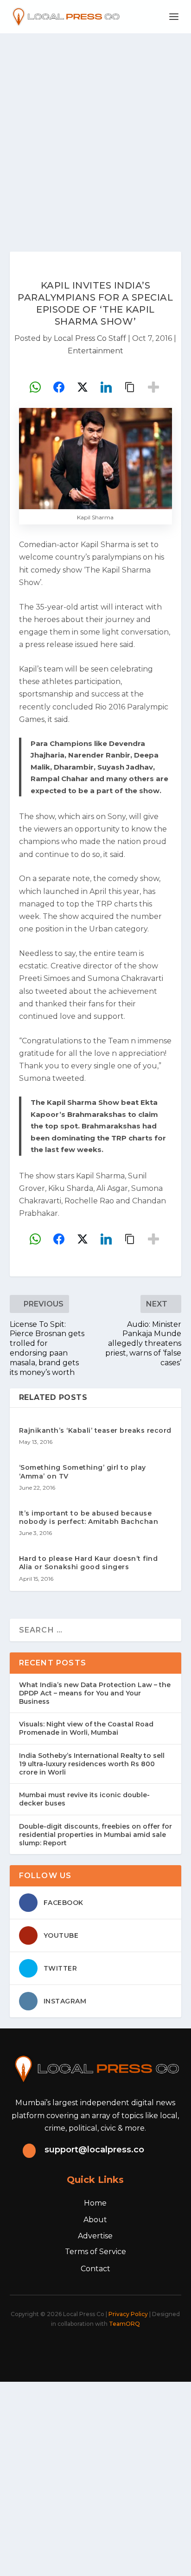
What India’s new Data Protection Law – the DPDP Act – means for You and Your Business (95, 1693)
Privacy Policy (128, 2314)
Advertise (95, 2236)
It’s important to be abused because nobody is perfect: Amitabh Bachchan (89, 1517)
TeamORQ (124, 2324)
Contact (95, 2269)
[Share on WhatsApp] (35, 387)
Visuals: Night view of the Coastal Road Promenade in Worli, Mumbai (86, 1728)
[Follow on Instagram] (90, 2349)
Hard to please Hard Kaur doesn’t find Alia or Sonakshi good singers (89, 1563)
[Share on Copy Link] (130, 387)
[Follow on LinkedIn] (110, 2349)
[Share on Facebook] (59, 387)
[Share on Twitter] (83, 387)
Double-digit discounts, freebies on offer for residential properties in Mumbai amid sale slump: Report (95, 1835)
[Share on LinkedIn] (106, 387)
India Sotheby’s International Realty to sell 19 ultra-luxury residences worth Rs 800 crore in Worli (92, 1764)
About (95, 2220)
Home (95, 2203)
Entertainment (95, 351)
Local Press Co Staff (90, 338)
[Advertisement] (95, 133)
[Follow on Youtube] (131, 2349)
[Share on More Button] (153, 387)
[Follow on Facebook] (49, 2349)
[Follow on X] (70, 2349)
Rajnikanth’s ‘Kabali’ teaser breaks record (95, 1430)
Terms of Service (95, 2252)
